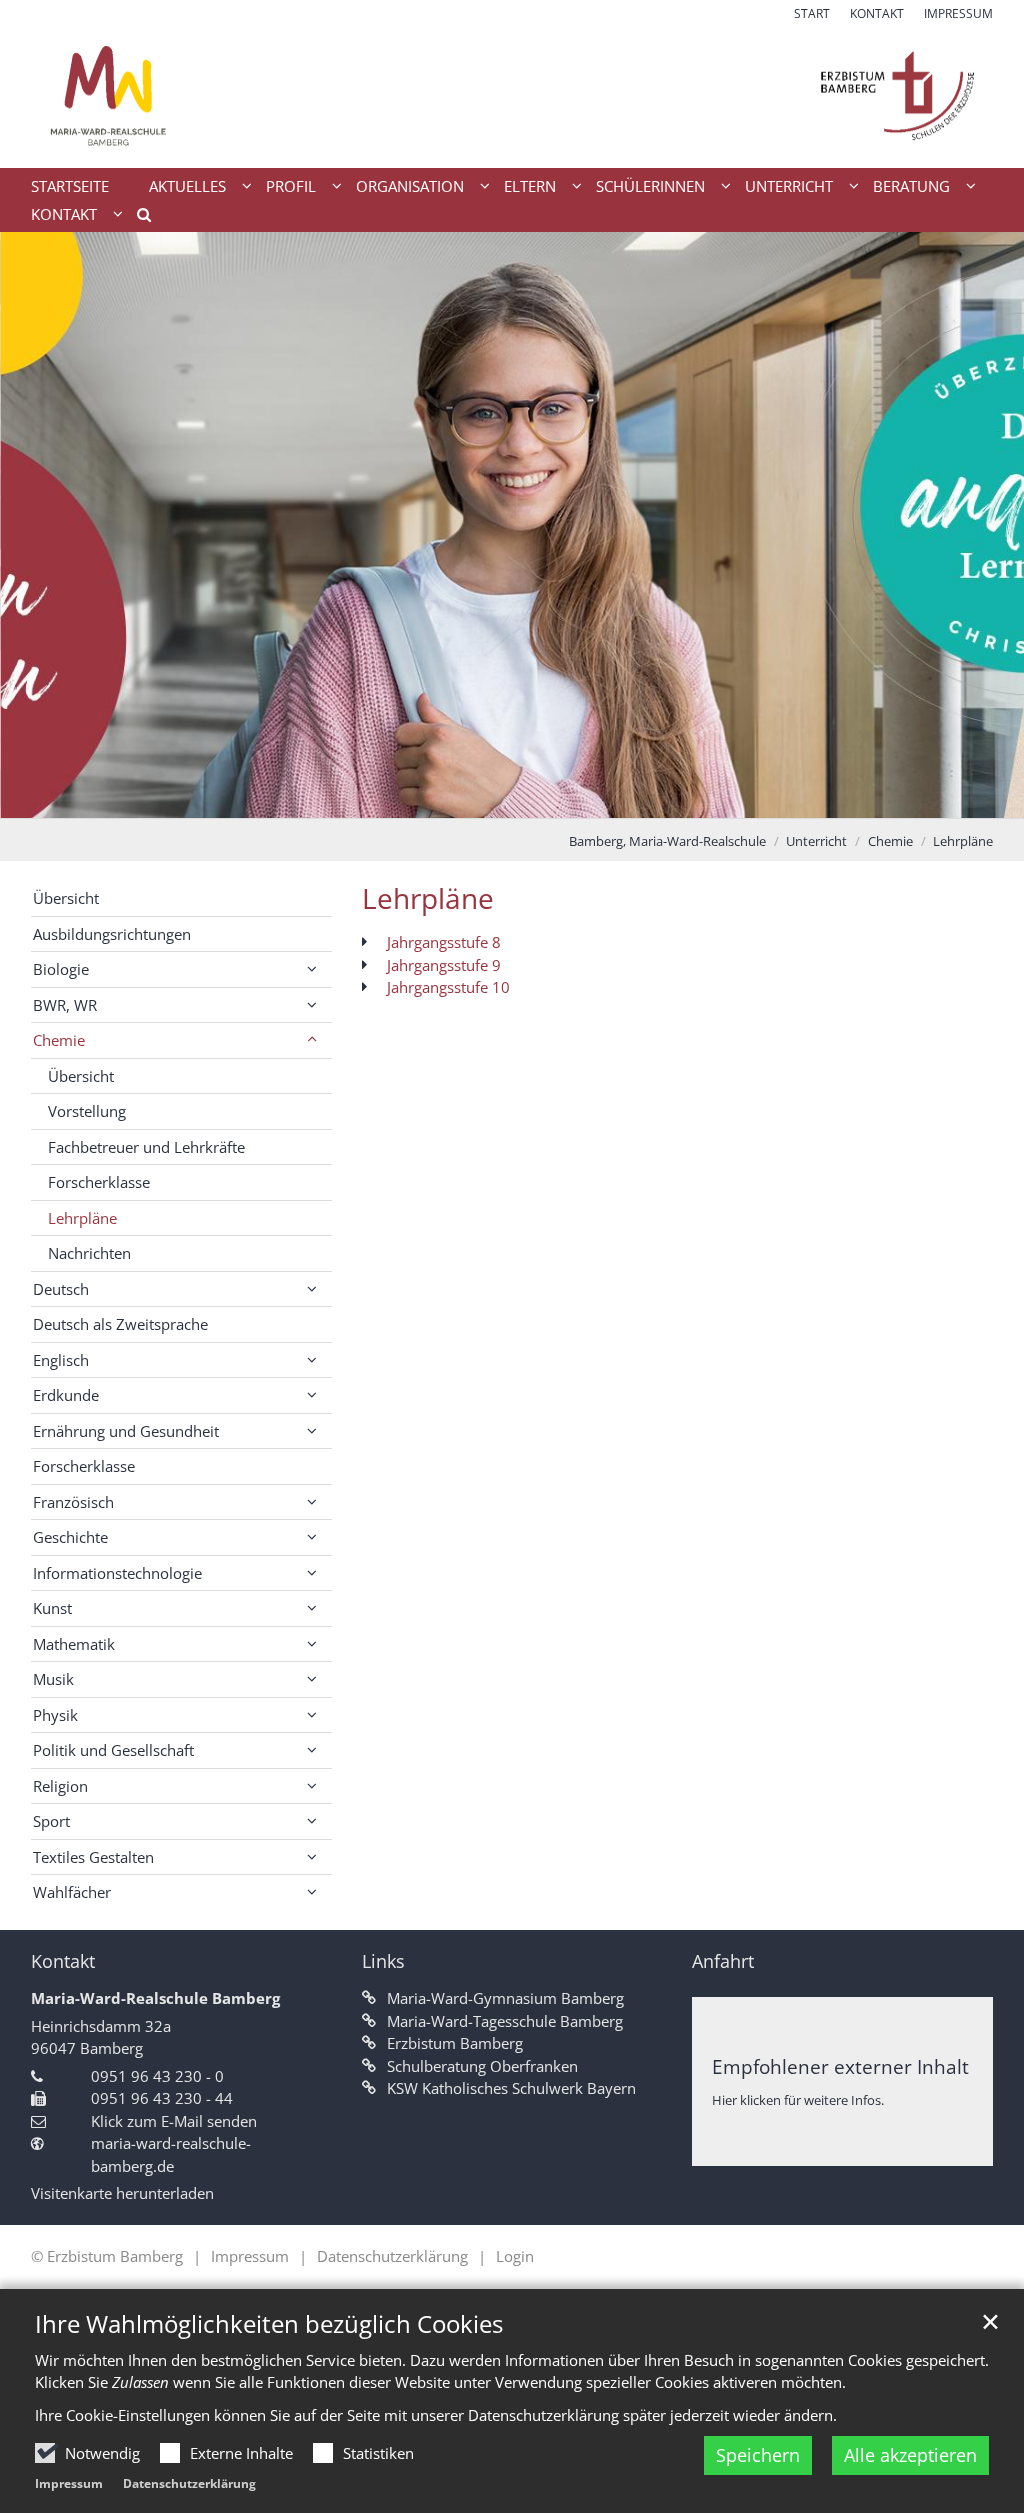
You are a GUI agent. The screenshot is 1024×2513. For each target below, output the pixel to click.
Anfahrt (723, 1961)
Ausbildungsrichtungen (112, 934)
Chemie (890, 841)
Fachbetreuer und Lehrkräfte (146, 1147)
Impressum (69, 2483)
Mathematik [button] (74, 1644)
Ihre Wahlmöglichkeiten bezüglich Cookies (269, 2324)
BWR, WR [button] (65, 1005)
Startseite (70, 186)
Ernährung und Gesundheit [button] (126, 1431)
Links (383, 1961)
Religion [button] (60, 1786)
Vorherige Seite (40, 525)
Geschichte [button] (70, 1537)
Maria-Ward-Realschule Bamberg (155, 1998)
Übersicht (66, 898)
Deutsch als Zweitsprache (120, 1324)
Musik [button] (53, 1679)
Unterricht (816, 841)
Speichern (758, 2455)
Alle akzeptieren (910, 2455)
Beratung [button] (911, 186)
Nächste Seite (984, 525)
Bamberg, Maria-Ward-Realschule (667, 841)
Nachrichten (89, 1253)
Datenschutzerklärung (189, 2483)
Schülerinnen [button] (650, 186)
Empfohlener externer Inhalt (840, 2066)
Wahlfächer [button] (72, 1892)
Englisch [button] (61, 1360)
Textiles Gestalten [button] (93, 1857)
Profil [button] (291, 186)
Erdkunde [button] (66, 1395)
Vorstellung (87, 1111)
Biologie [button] (61, 969)
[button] (137, 218)
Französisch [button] (73, 1502)
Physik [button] (55, 1715)
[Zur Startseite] (512, 95)
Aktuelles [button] (187, 186)
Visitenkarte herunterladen (122, 2193)
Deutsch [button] (61, 1289)
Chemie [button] (59, 1040)
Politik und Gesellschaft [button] (113, 1750)
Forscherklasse (99, 1182)
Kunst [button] (52, 1608)
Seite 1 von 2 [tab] (495, 798)
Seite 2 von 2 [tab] (530, 798)
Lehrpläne (963, 841)
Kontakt (63, 1961)
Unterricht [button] (789, 186)
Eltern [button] (530, 186)
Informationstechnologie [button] (117, 1573)
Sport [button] (51, 1821)
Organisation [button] (410, 186)
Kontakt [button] (64, 214)
